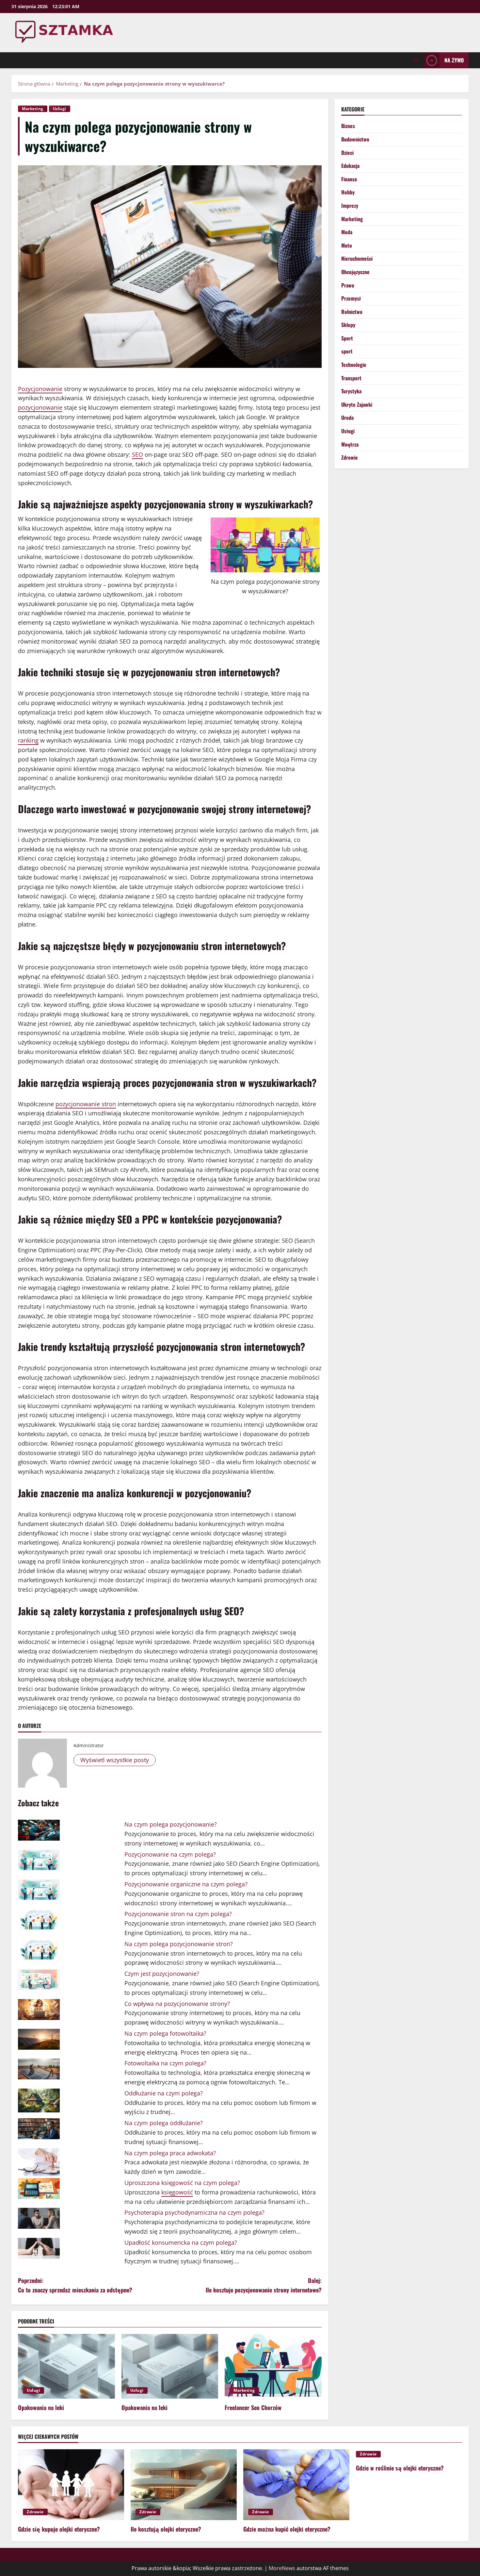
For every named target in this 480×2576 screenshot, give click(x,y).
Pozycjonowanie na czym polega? (170, 1854)
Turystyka (351, 391)
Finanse (349, 179)
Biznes (348, 126)
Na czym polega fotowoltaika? (165, 2033)
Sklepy (348, 325)
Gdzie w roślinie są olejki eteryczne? (400, 2468)
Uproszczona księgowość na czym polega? (182, 2183)
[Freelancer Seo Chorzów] (273, 2366)
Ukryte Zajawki (357, 404)
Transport (351, 378)
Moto (347, 245)
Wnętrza (350, 444)
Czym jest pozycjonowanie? (162, 1974)
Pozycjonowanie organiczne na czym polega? (186, 1884)
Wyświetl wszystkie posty (115, 1760)
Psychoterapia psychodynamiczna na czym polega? (194, 2212)
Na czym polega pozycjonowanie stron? (179, 1944)
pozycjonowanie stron (86, 1104)
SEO (137, 454)
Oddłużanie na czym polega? (164, 2093)
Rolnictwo (352, 312)
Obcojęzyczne (355, 272)
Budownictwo (355, 139)
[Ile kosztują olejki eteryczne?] (184, 2485)
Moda (347, 232)
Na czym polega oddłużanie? (164, 2123)
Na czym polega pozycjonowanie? (171, 1824)
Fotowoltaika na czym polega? (165, 2063)
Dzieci (347, 153)
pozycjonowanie (40, 407)
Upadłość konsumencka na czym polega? (181, 2242)
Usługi (60, 109)
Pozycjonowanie (40, 389)
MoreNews (282, 2568)
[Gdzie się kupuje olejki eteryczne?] (71, 2485)
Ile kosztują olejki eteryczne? (166, 2529)
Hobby (348, 192)
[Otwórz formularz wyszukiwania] (416, 60)
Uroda (347, 418)
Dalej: (264, 2285)
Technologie (354, 365)
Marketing (33, 109)
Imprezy (350, 205)
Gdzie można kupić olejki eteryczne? (287, 2529)
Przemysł (351, 298)
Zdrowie (350, 457)
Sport (347, 338)
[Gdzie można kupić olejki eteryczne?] (296, 2485)
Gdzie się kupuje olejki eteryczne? (59, 2529)
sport (347, 351)
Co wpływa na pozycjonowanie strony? (177, 2004)
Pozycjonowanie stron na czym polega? (178, 1914)
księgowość (177, 2192)
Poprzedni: (75, 2285)
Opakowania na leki (41, 2407)
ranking (28, 740)
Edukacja (350, 166)
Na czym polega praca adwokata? (170, 2153)
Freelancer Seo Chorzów (253, 2407)
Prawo (348, 285)
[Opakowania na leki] (66, 2366)
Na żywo (454, 60)
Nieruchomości (357, 258)
